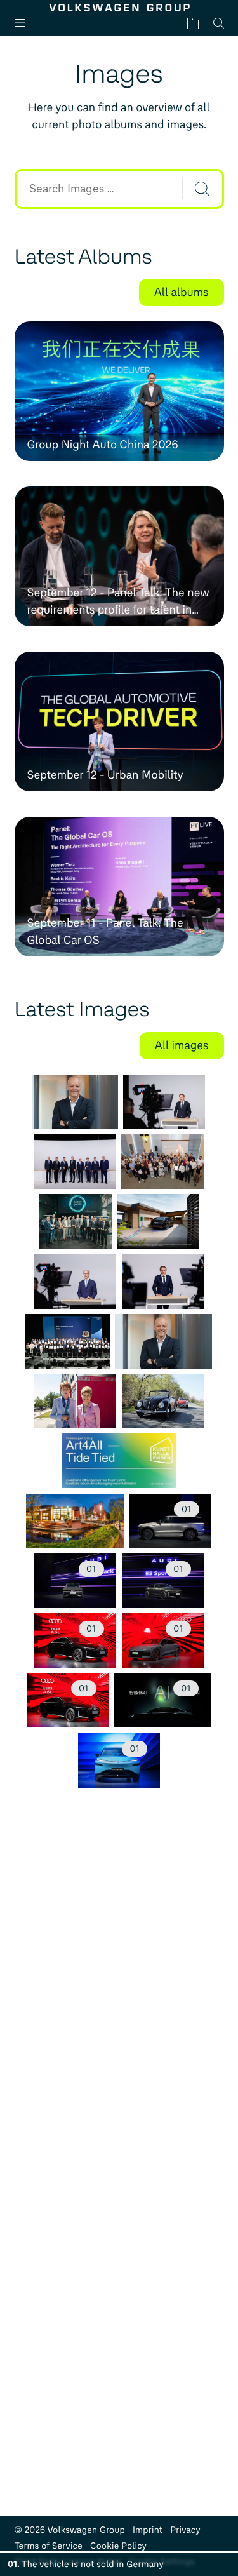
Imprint (148, 2530)
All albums (182, 292)
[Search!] (202, 189)
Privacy (185, 2530)
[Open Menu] (25, 23)
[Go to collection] (193, 23)
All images (182, 1045)
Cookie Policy (118, 2546)
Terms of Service (49, 2546)
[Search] (219, 23)
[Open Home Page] (119, 8)
